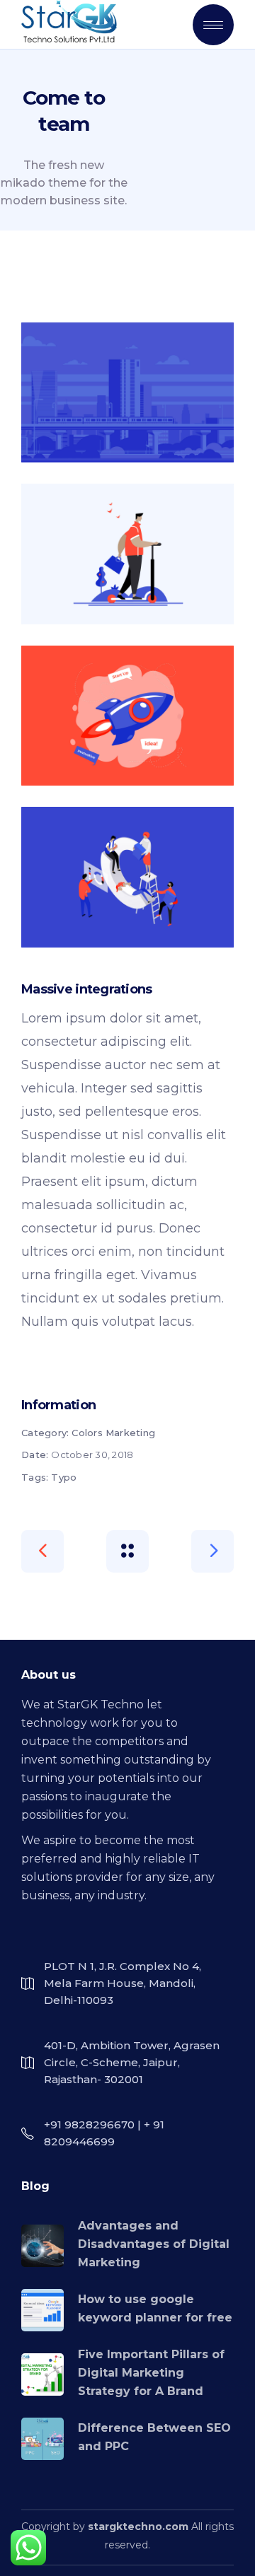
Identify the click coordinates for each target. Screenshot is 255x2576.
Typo (64, 1477)
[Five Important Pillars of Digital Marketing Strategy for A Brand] (42, 2374)
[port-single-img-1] (127, 392)
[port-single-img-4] (127, 877)
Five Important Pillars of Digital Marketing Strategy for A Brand (151, 2373)
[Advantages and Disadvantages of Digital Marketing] (42, 2246)
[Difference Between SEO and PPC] (42, 2439)
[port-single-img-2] (127, 554)
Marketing (130, 1433)
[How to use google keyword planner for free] (42, 2310)
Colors (87, 1433)
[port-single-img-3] (127, 716)
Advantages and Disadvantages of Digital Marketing (154, 2244)
